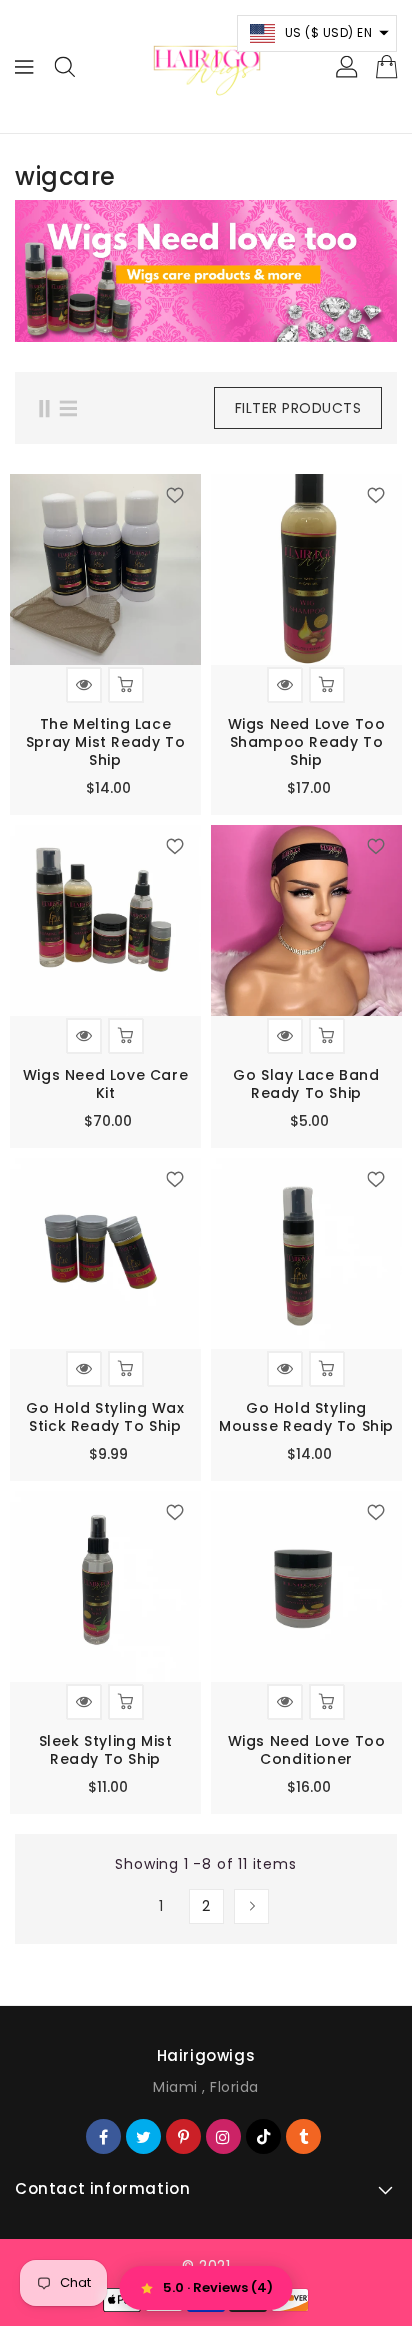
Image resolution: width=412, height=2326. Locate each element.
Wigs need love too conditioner (307, 1750)
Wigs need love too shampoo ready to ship (307, 742)
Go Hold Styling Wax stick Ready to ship (105, 1417)
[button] (317, 33)
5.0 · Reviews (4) (218, 2287)
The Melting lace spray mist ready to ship (105, 742)
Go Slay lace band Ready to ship (306, 1084)
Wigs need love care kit (105, 1084)
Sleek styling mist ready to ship (106, 1750)
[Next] (251, 1906)
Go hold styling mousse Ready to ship (306, 1417)
